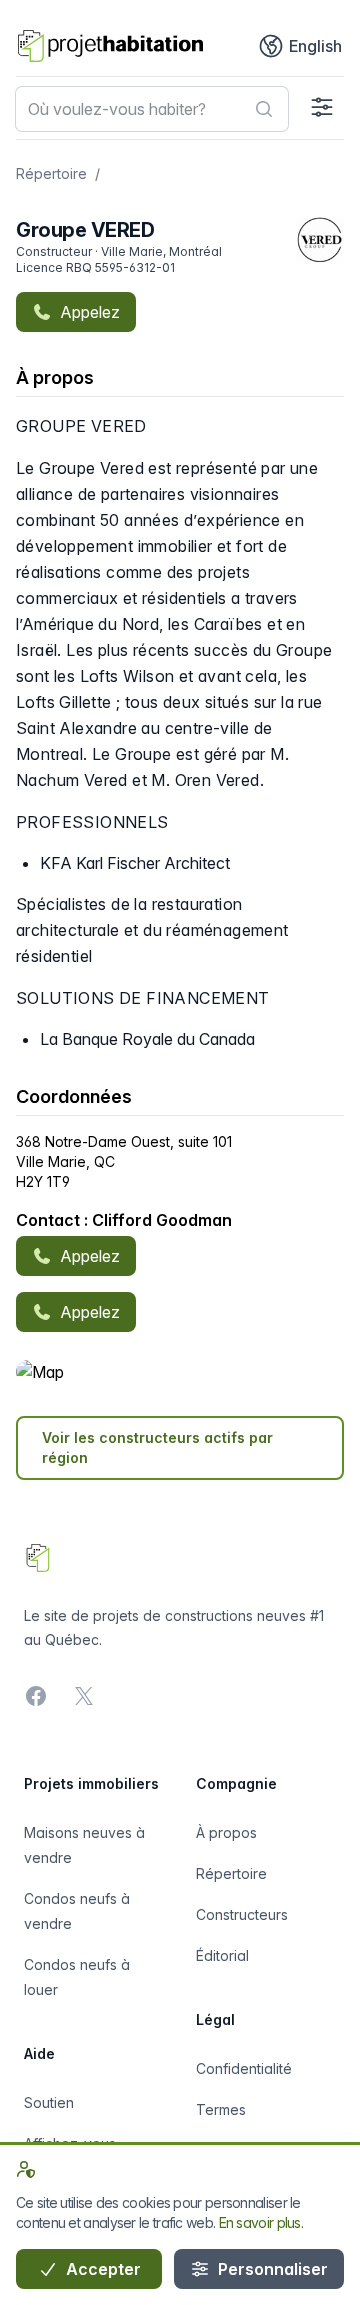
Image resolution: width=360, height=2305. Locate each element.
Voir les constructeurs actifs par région (157, 1447)
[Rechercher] (264, 109)
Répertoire (51, 173)
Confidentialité (244, 2068)
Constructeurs (242, 1914)
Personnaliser (271, 2269)
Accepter (101, 2269)
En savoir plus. (261, 2222)
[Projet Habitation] (110, 46)
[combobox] (152, 109)
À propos (226, 1832)
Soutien (49, 2102)
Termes (221, 2109)
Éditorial (222, 1955)
